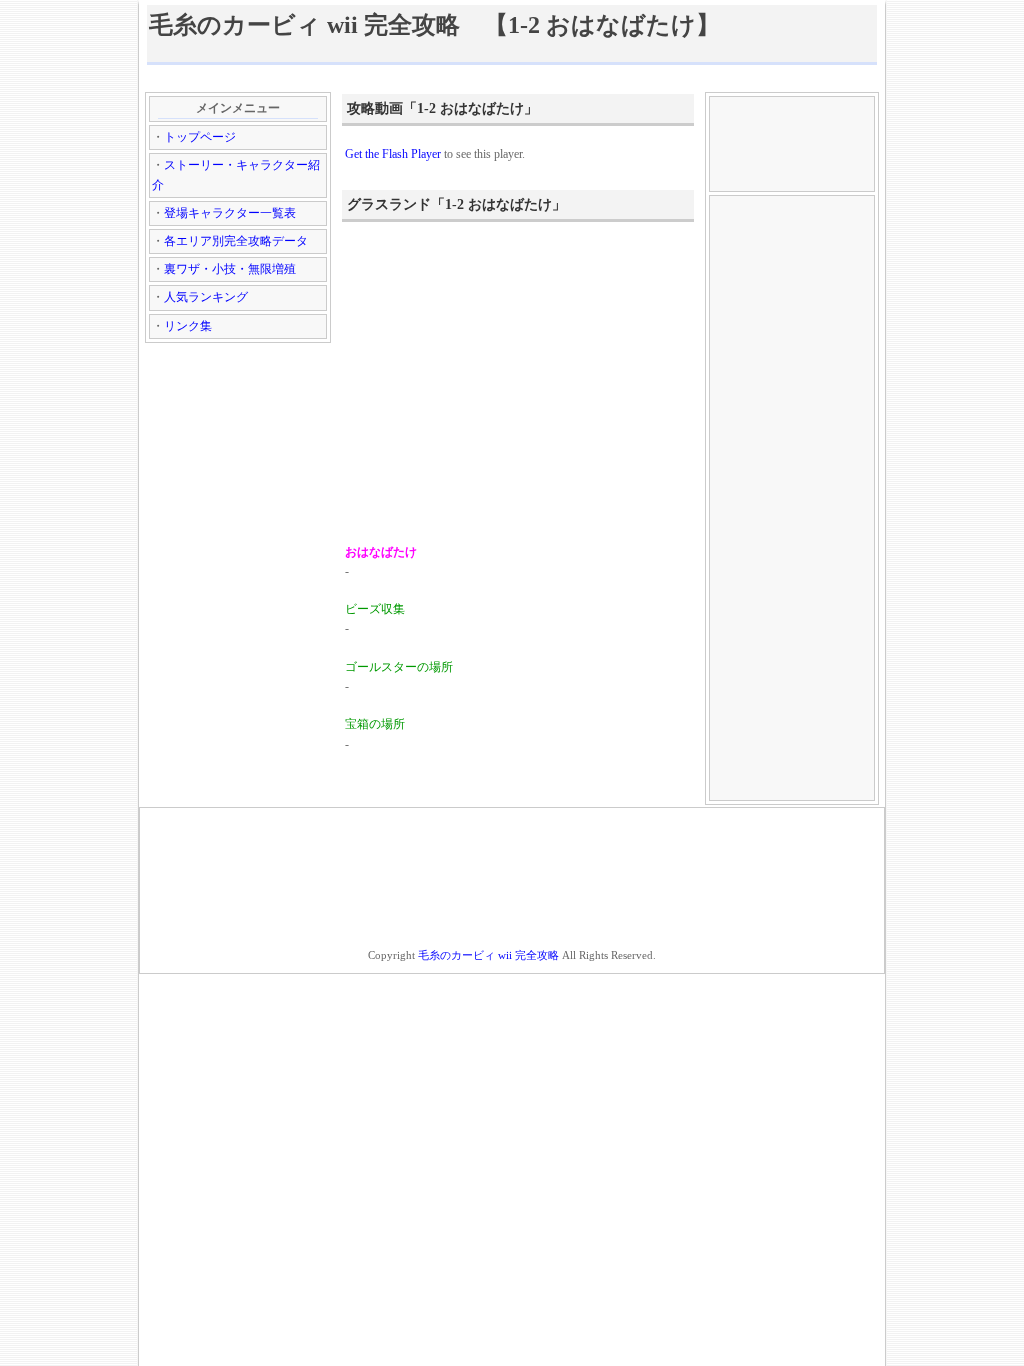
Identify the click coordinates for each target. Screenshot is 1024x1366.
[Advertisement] (512, 77)
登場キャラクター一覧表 (230, 213)
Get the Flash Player (393, 154)
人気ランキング (206, 297)
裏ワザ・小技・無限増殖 (230, 269)
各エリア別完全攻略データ (236, 241)
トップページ (200, 137)
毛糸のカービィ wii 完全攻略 (488, 955)
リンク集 (188, 326)
